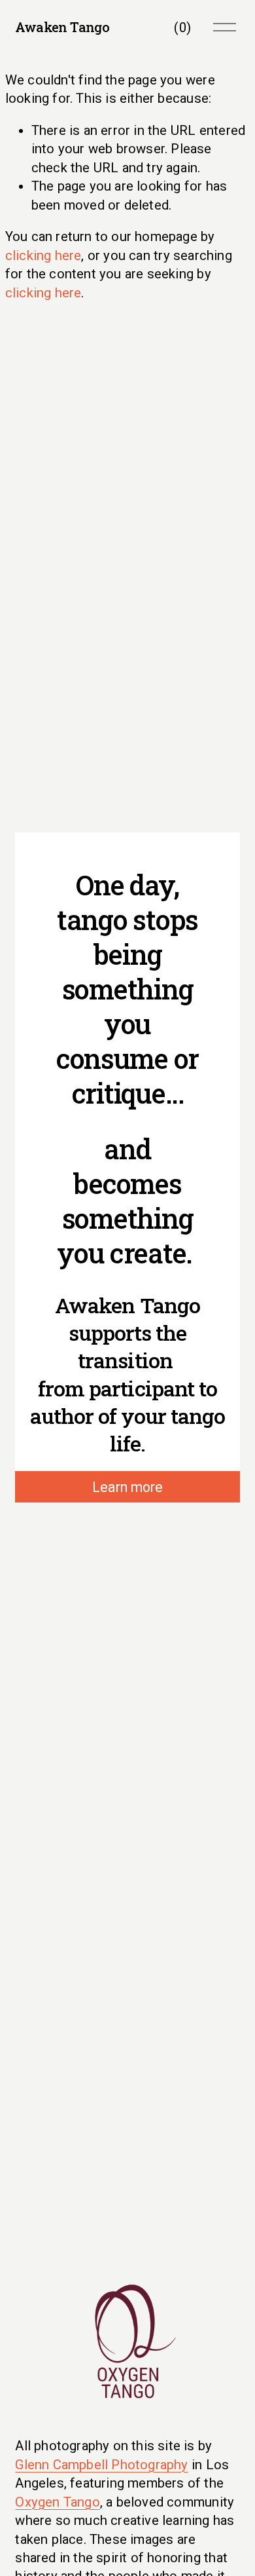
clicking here (43, 255)
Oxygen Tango (57, 2502)
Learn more (127, 1487)
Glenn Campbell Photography (101, 2465)
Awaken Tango (62, 27)
